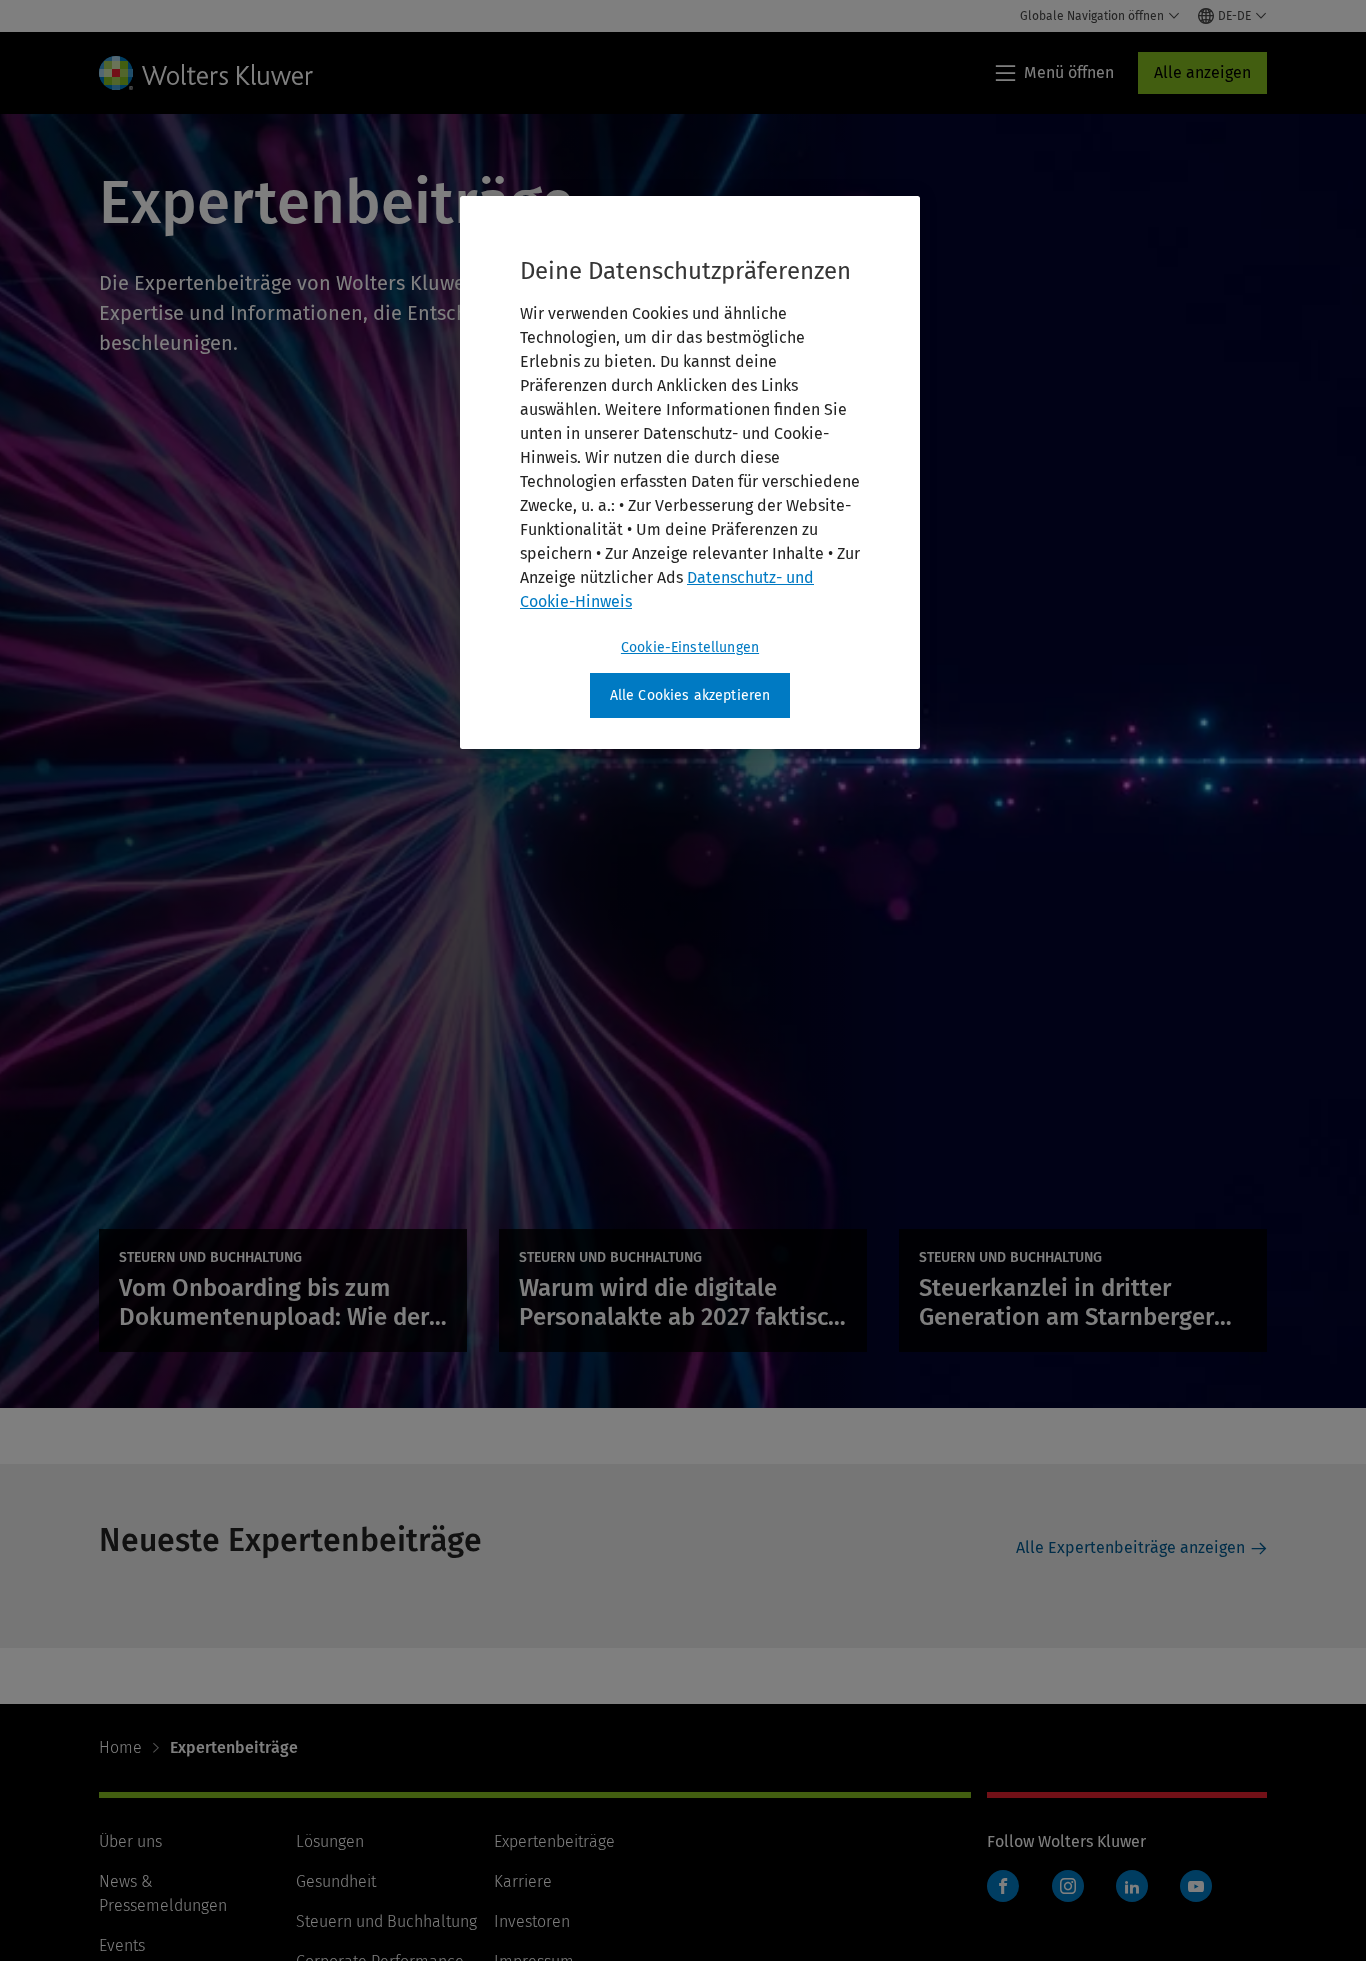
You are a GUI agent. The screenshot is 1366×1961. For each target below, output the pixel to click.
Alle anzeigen (1202, 72)
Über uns (130, 1841)
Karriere (523, 1881)
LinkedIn (1132, 1886)
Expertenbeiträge (554, 1841)
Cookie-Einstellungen (690, 647)
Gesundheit (336, 1881)
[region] (690, 473)
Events (122, 1945)
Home (120, 1747)
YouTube (1196, 1886)
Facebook (1003, 1886)
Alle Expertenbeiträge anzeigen (1130, 1547)
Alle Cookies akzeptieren (690, 695)
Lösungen (330, 1841)
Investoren (532, 1921)
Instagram (1068, 1886)
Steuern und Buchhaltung (386, 1921)
